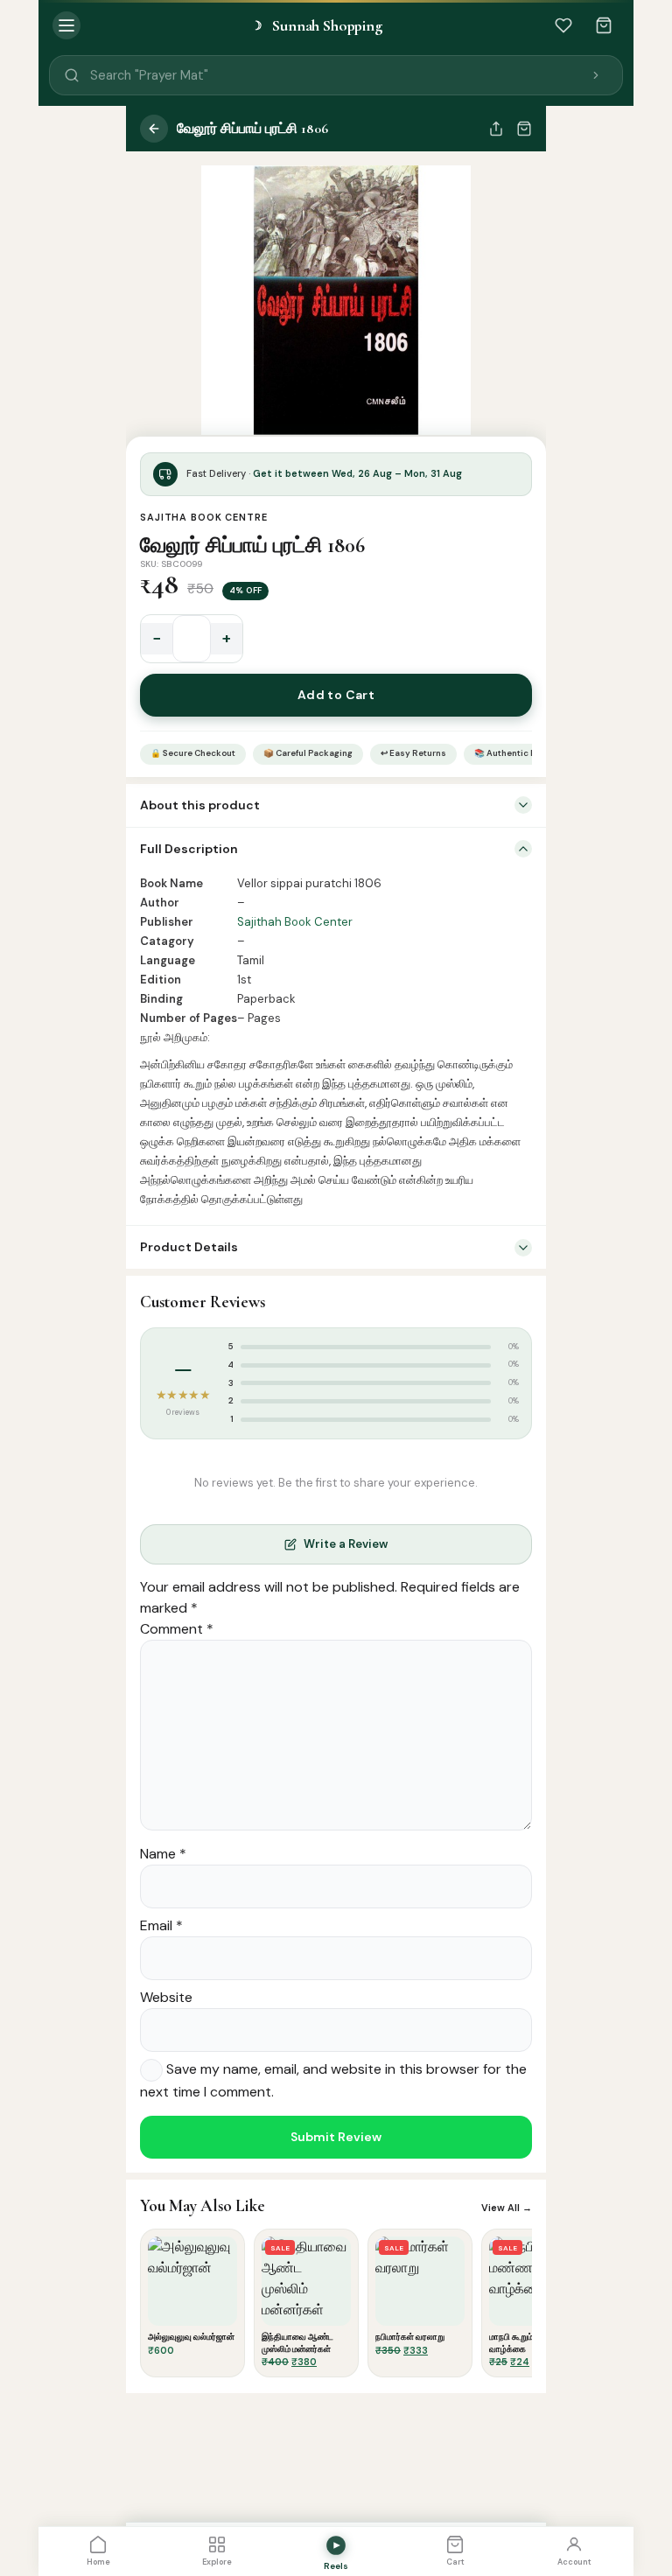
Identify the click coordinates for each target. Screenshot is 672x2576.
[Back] (154, 129)
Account (574, 2562)
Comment (177, 1629)
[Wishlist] (563, 25)
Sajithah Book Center (295, 922)
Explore (217, 2562)
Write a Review (346, 1544)
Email (161, 1925)
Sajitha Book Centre (204, 517)
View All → (507, 2208)
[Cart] (604, 25)
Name (163, 1854)
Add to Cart (336, 695)
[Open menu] (66, 25)
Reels (336, 2566)
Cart (455, 2562)
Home (98, 2562)
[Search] (596, 75)
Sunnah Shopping (317, 25)
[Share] (496, 129)
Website (166, 1997)
